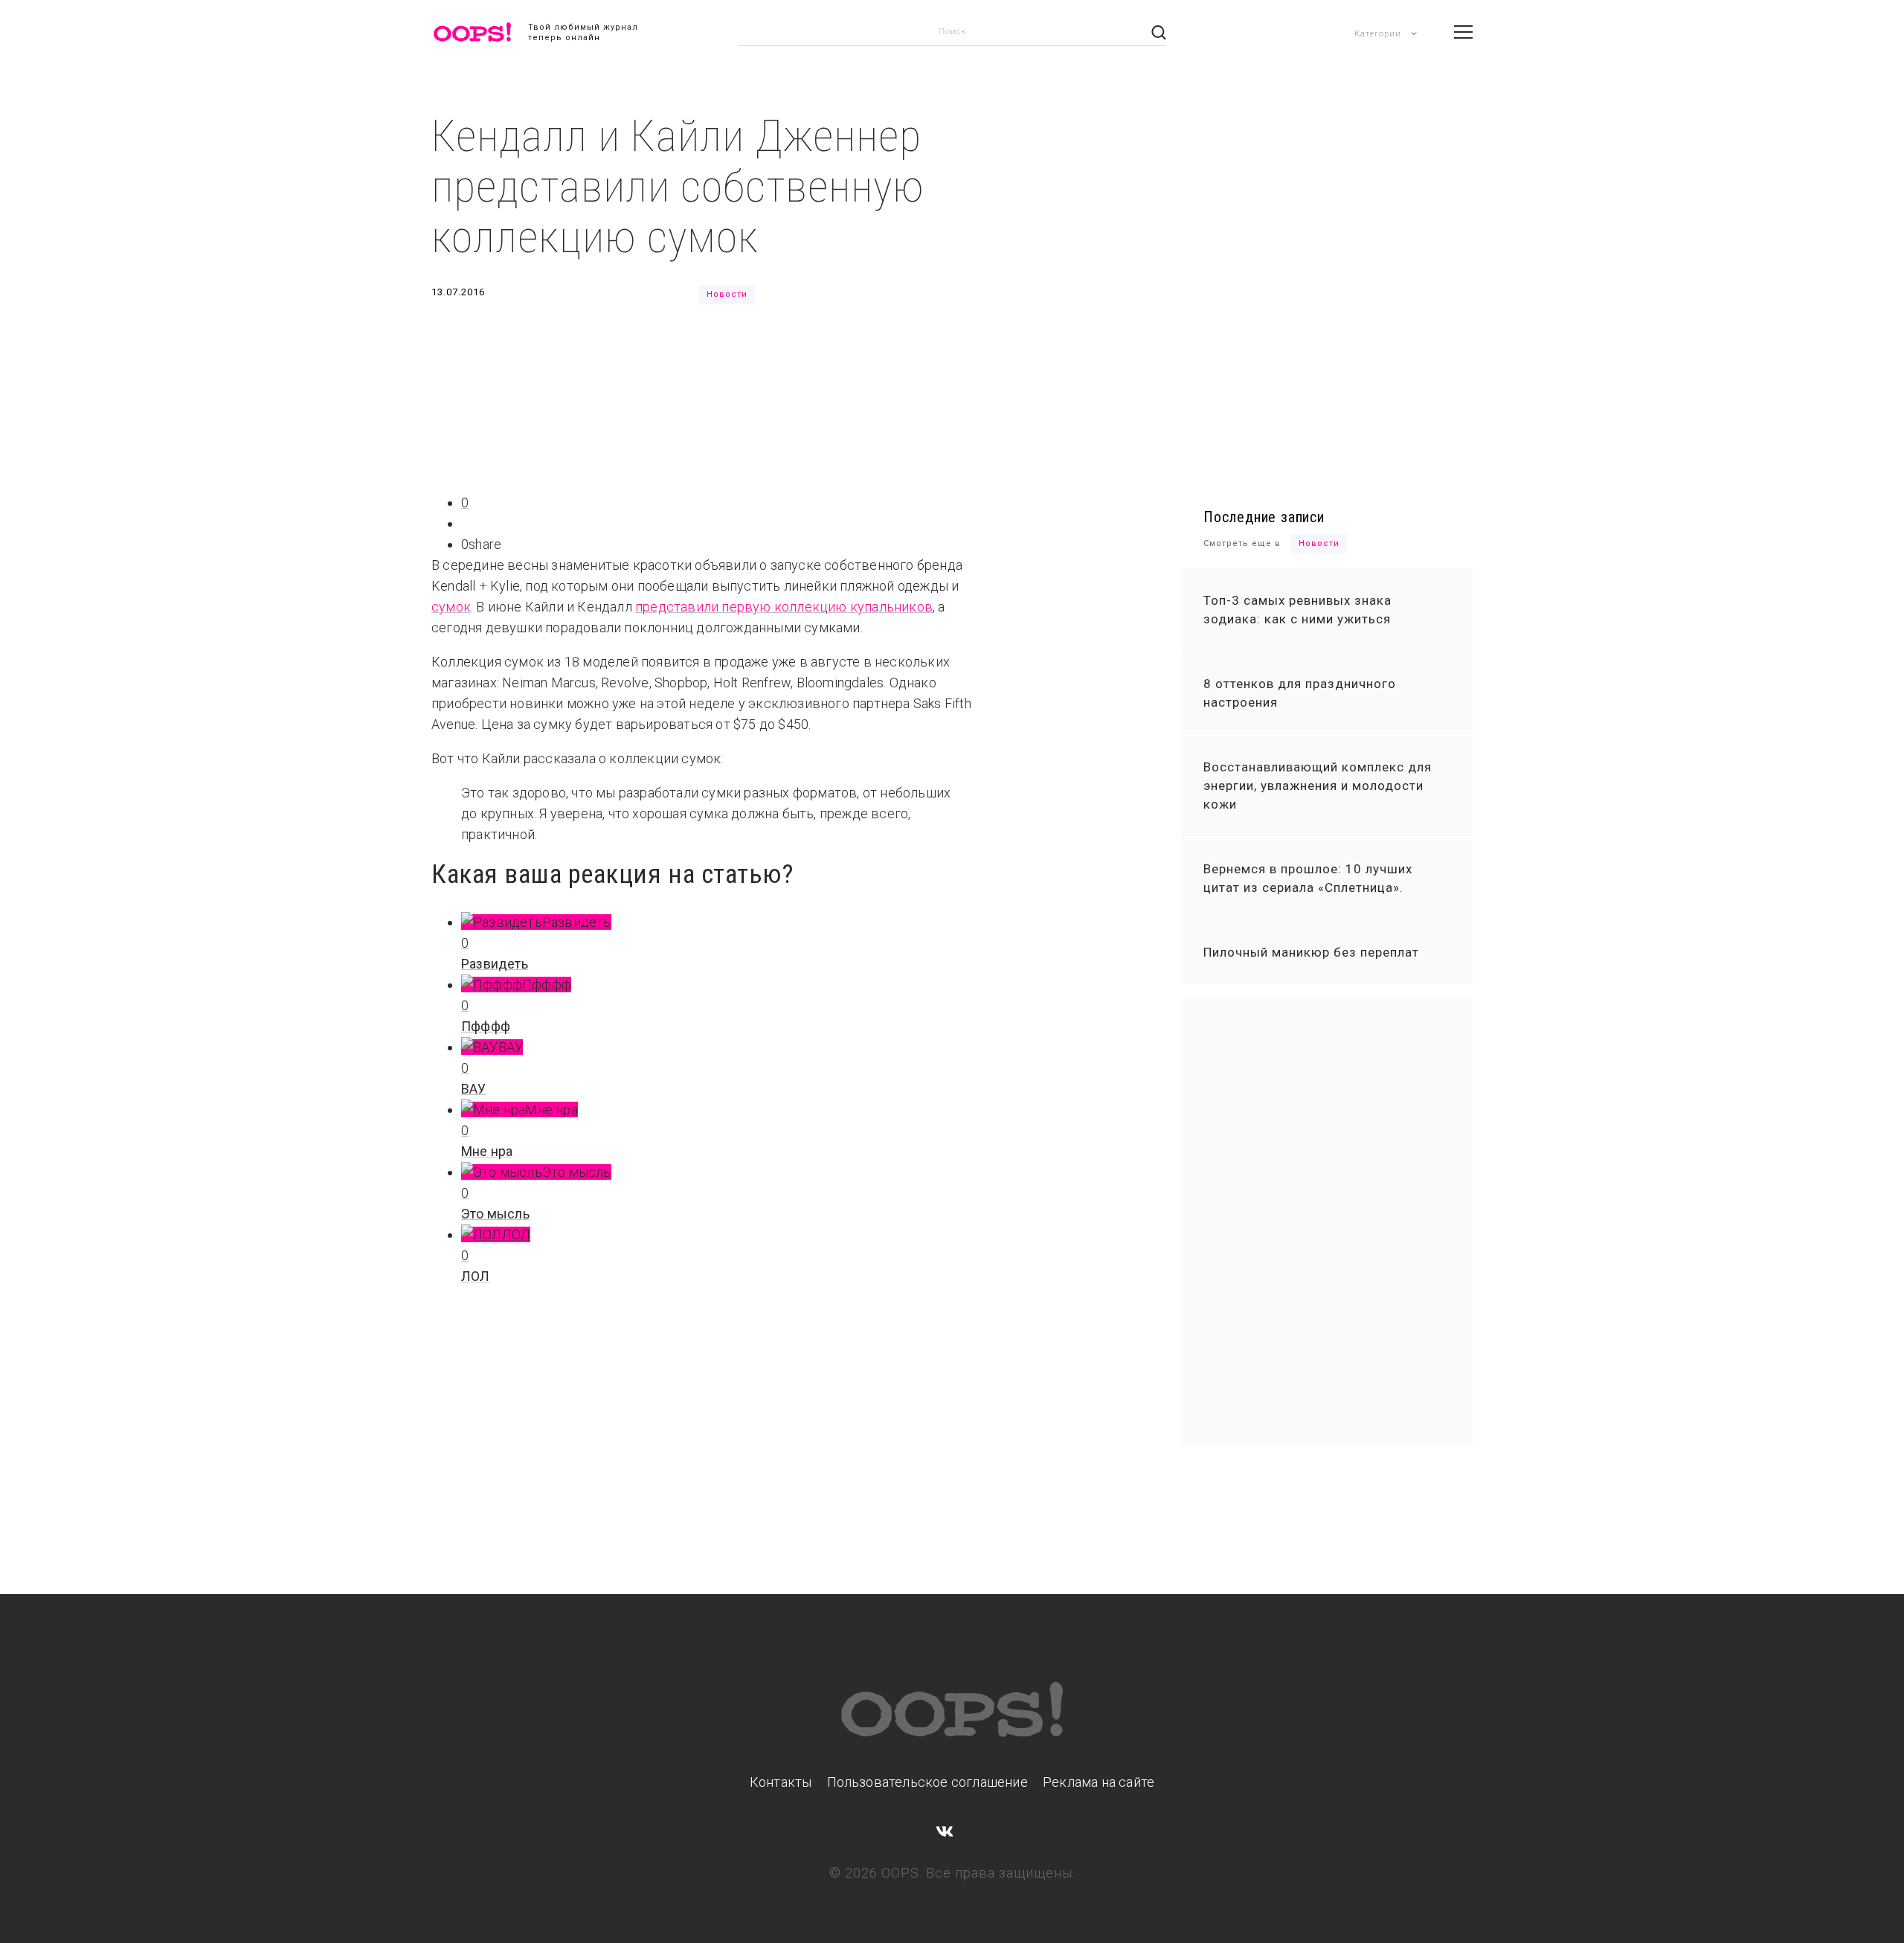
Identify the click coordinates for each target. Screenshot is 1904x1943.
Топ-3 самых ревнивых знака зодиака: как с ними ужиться (1297, 610)
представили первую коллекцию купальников (784, 607)
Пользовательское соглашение (927, 1782)
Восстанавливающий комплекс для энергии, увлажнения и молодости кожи (1318, 786)
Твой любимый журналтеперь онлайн (583, 32)
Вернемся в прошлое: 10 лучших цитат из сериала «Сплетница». (1308, 878)
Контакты (781, 1782)
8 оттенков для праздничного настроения (1300, 693)
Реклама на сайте (1099, 1782)
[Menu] (1463, 32)
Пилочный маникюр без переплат (1311, 952)
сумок (451, 607)
